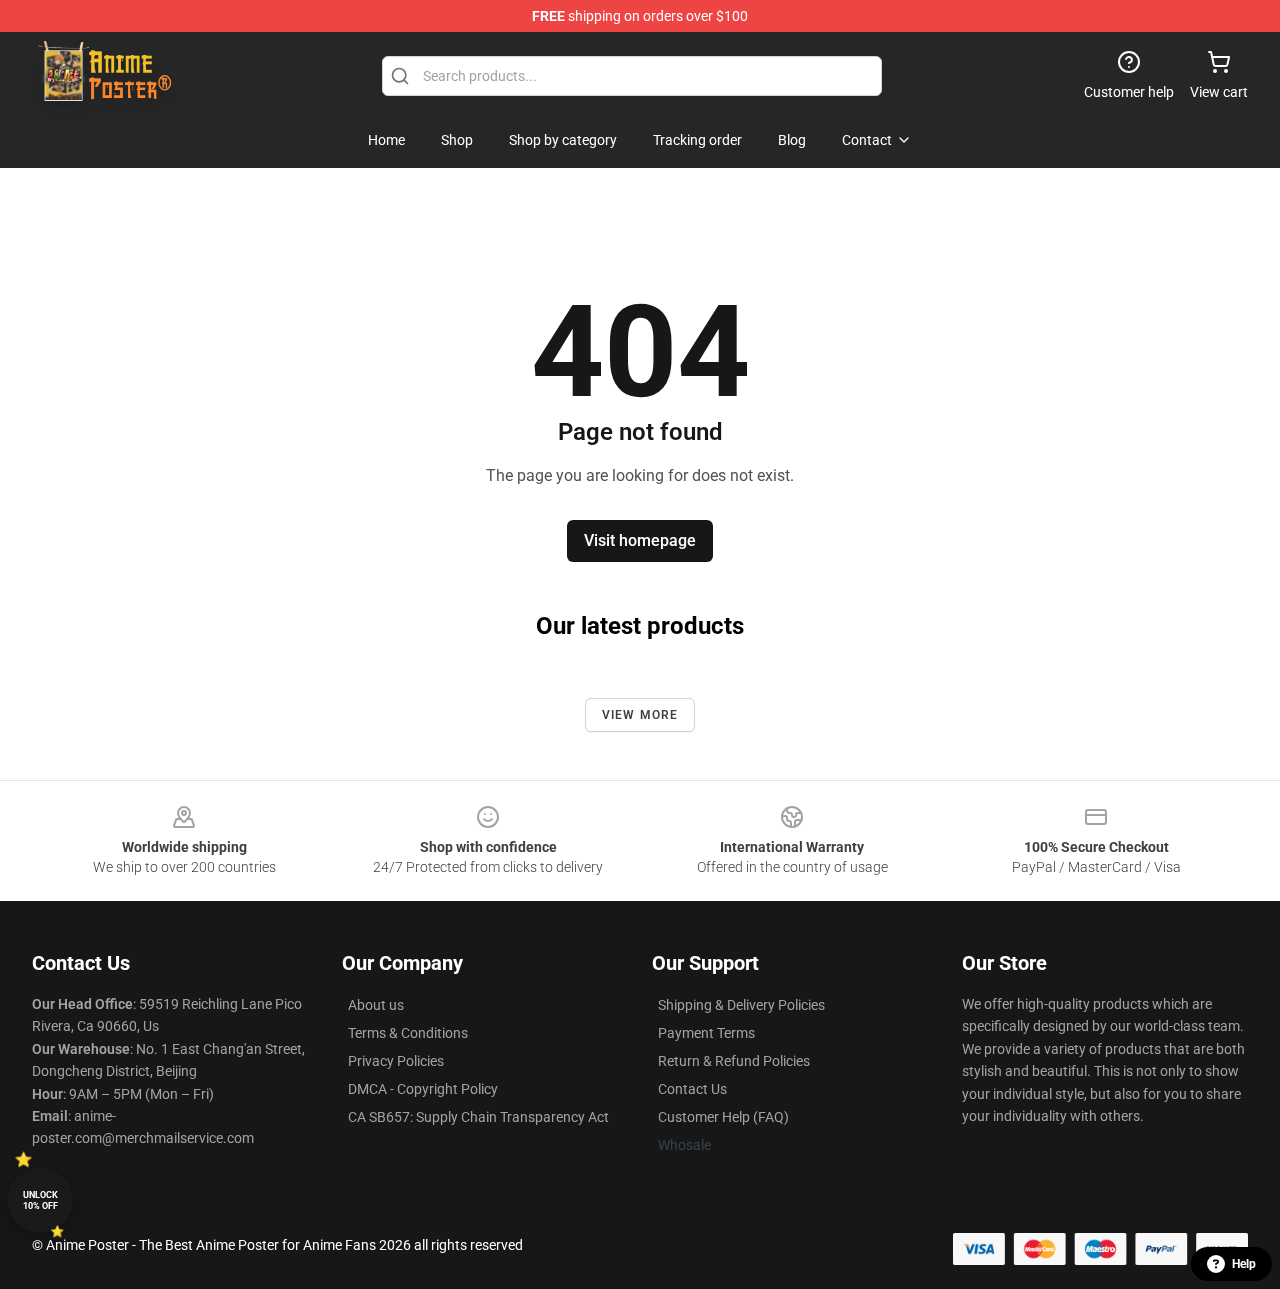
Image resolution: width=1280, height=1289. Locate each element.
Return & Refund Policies (734, 1061)
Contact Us (692, 1089)
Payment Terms (706, 1033)
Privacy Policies (396, 1061)
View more (640, 715)
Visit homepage (640, 540)
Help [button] (1244, 1264)
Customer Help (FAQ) (723, 1117)
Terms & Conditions (408, 1033)
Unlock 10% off (40, 1200)
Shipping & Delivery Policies (741, 1005)
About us (376, 1005)
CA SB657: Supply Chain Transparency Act (478, 1117)
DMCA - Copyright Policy (423, 1089)
